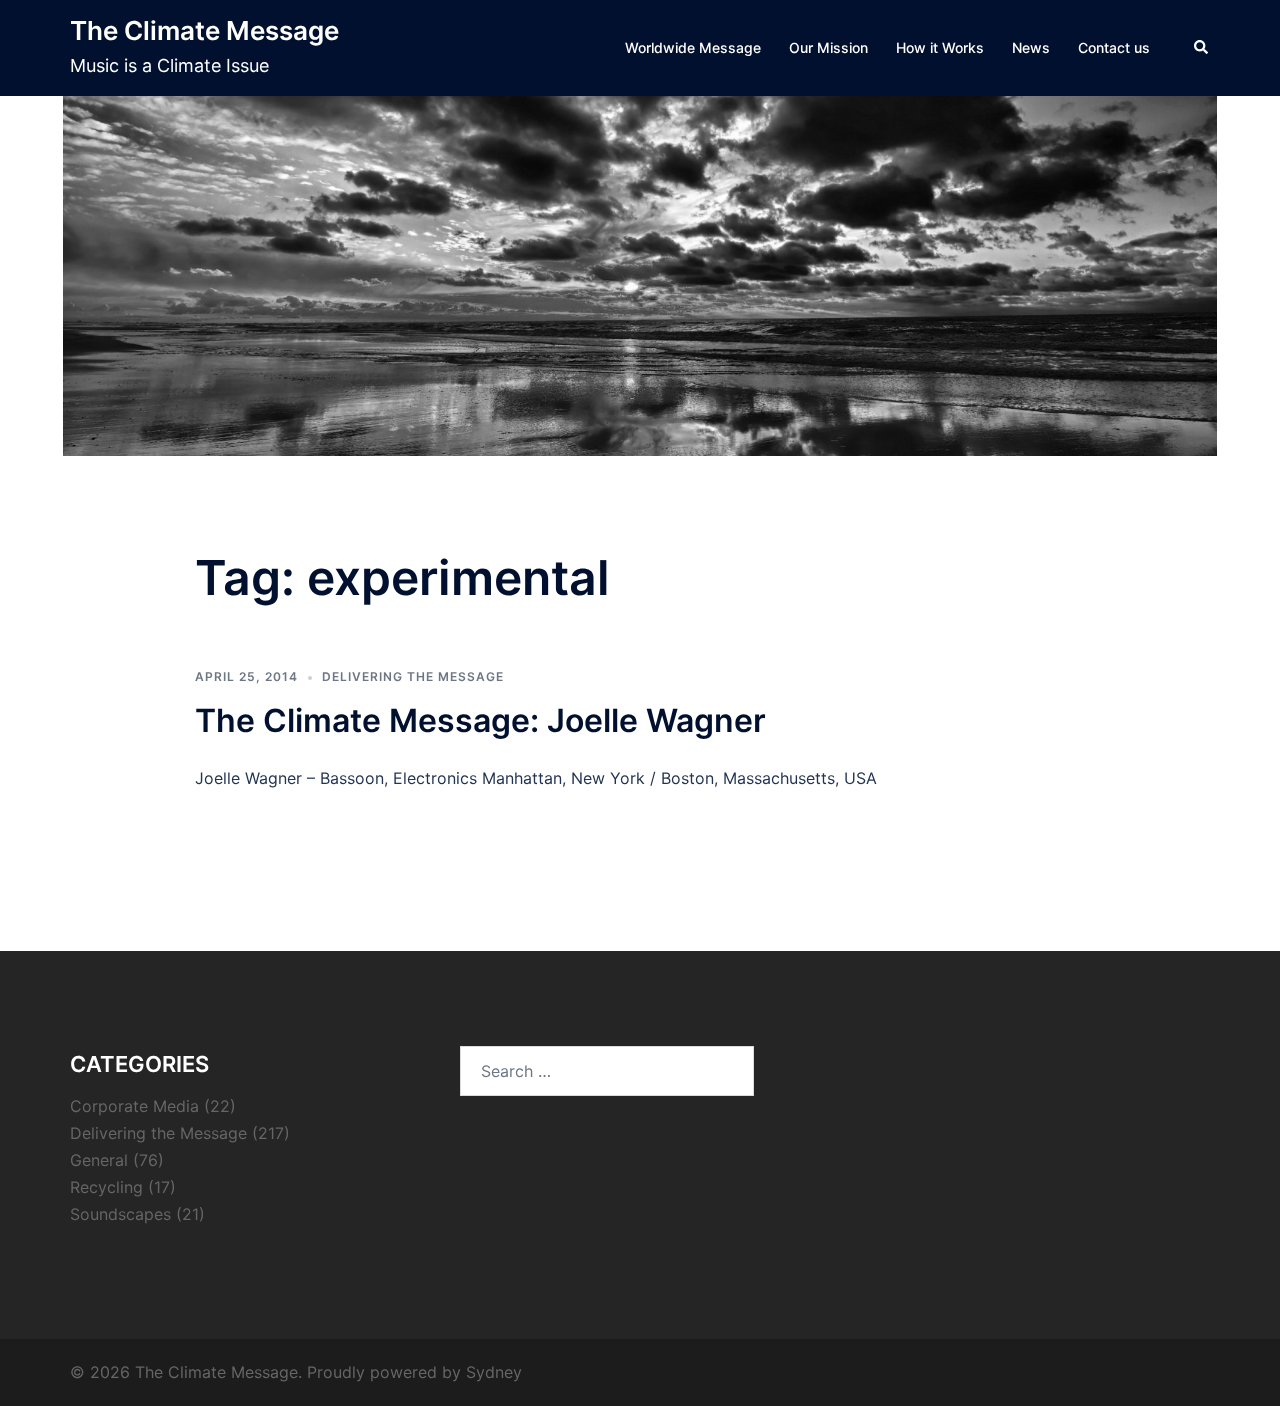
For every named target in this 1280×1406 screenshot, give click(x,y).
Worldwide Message (693, 47)
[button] (1202, 48)
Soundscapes (120, 1214)
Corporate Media (134, 1106)
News (1031, 47)
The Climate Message (204, 30)
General (99, 1160)
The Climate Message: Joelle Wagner (480, 720)
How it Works (940, 47)
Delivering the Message (413, 676)
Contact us (1114, 47)
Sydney (494, 1372)
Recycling (106, 1187)
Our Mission (828, 47)
